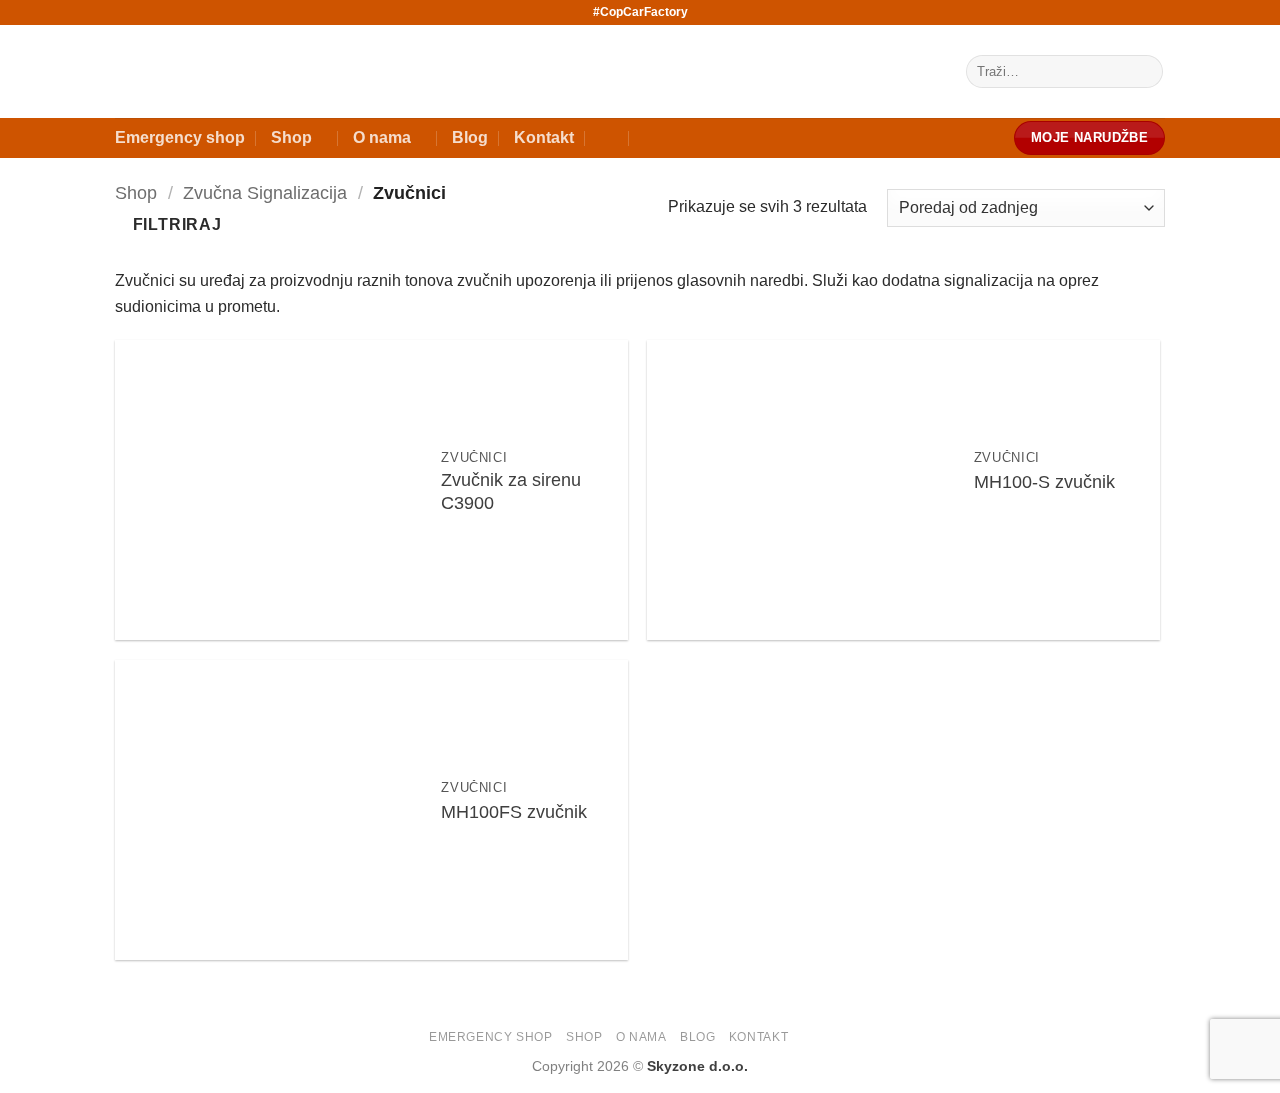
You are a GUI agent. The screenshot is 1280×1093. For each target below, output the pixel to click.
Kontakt (544, 137)
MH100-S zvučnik (1044, 482)
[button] (168, 224)
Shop (291, 137)
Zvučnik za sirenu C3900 (511, 491)
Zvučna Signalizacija (265, 192)
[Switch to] (609, 138)
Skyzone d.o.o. (697, 1066)
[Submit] (1144, 72)
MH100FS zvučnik (514, 812)
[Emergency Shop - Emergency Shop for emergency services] (465, 72)
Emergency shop (180, 137)
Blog (470, 137)
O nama (382, 137)
